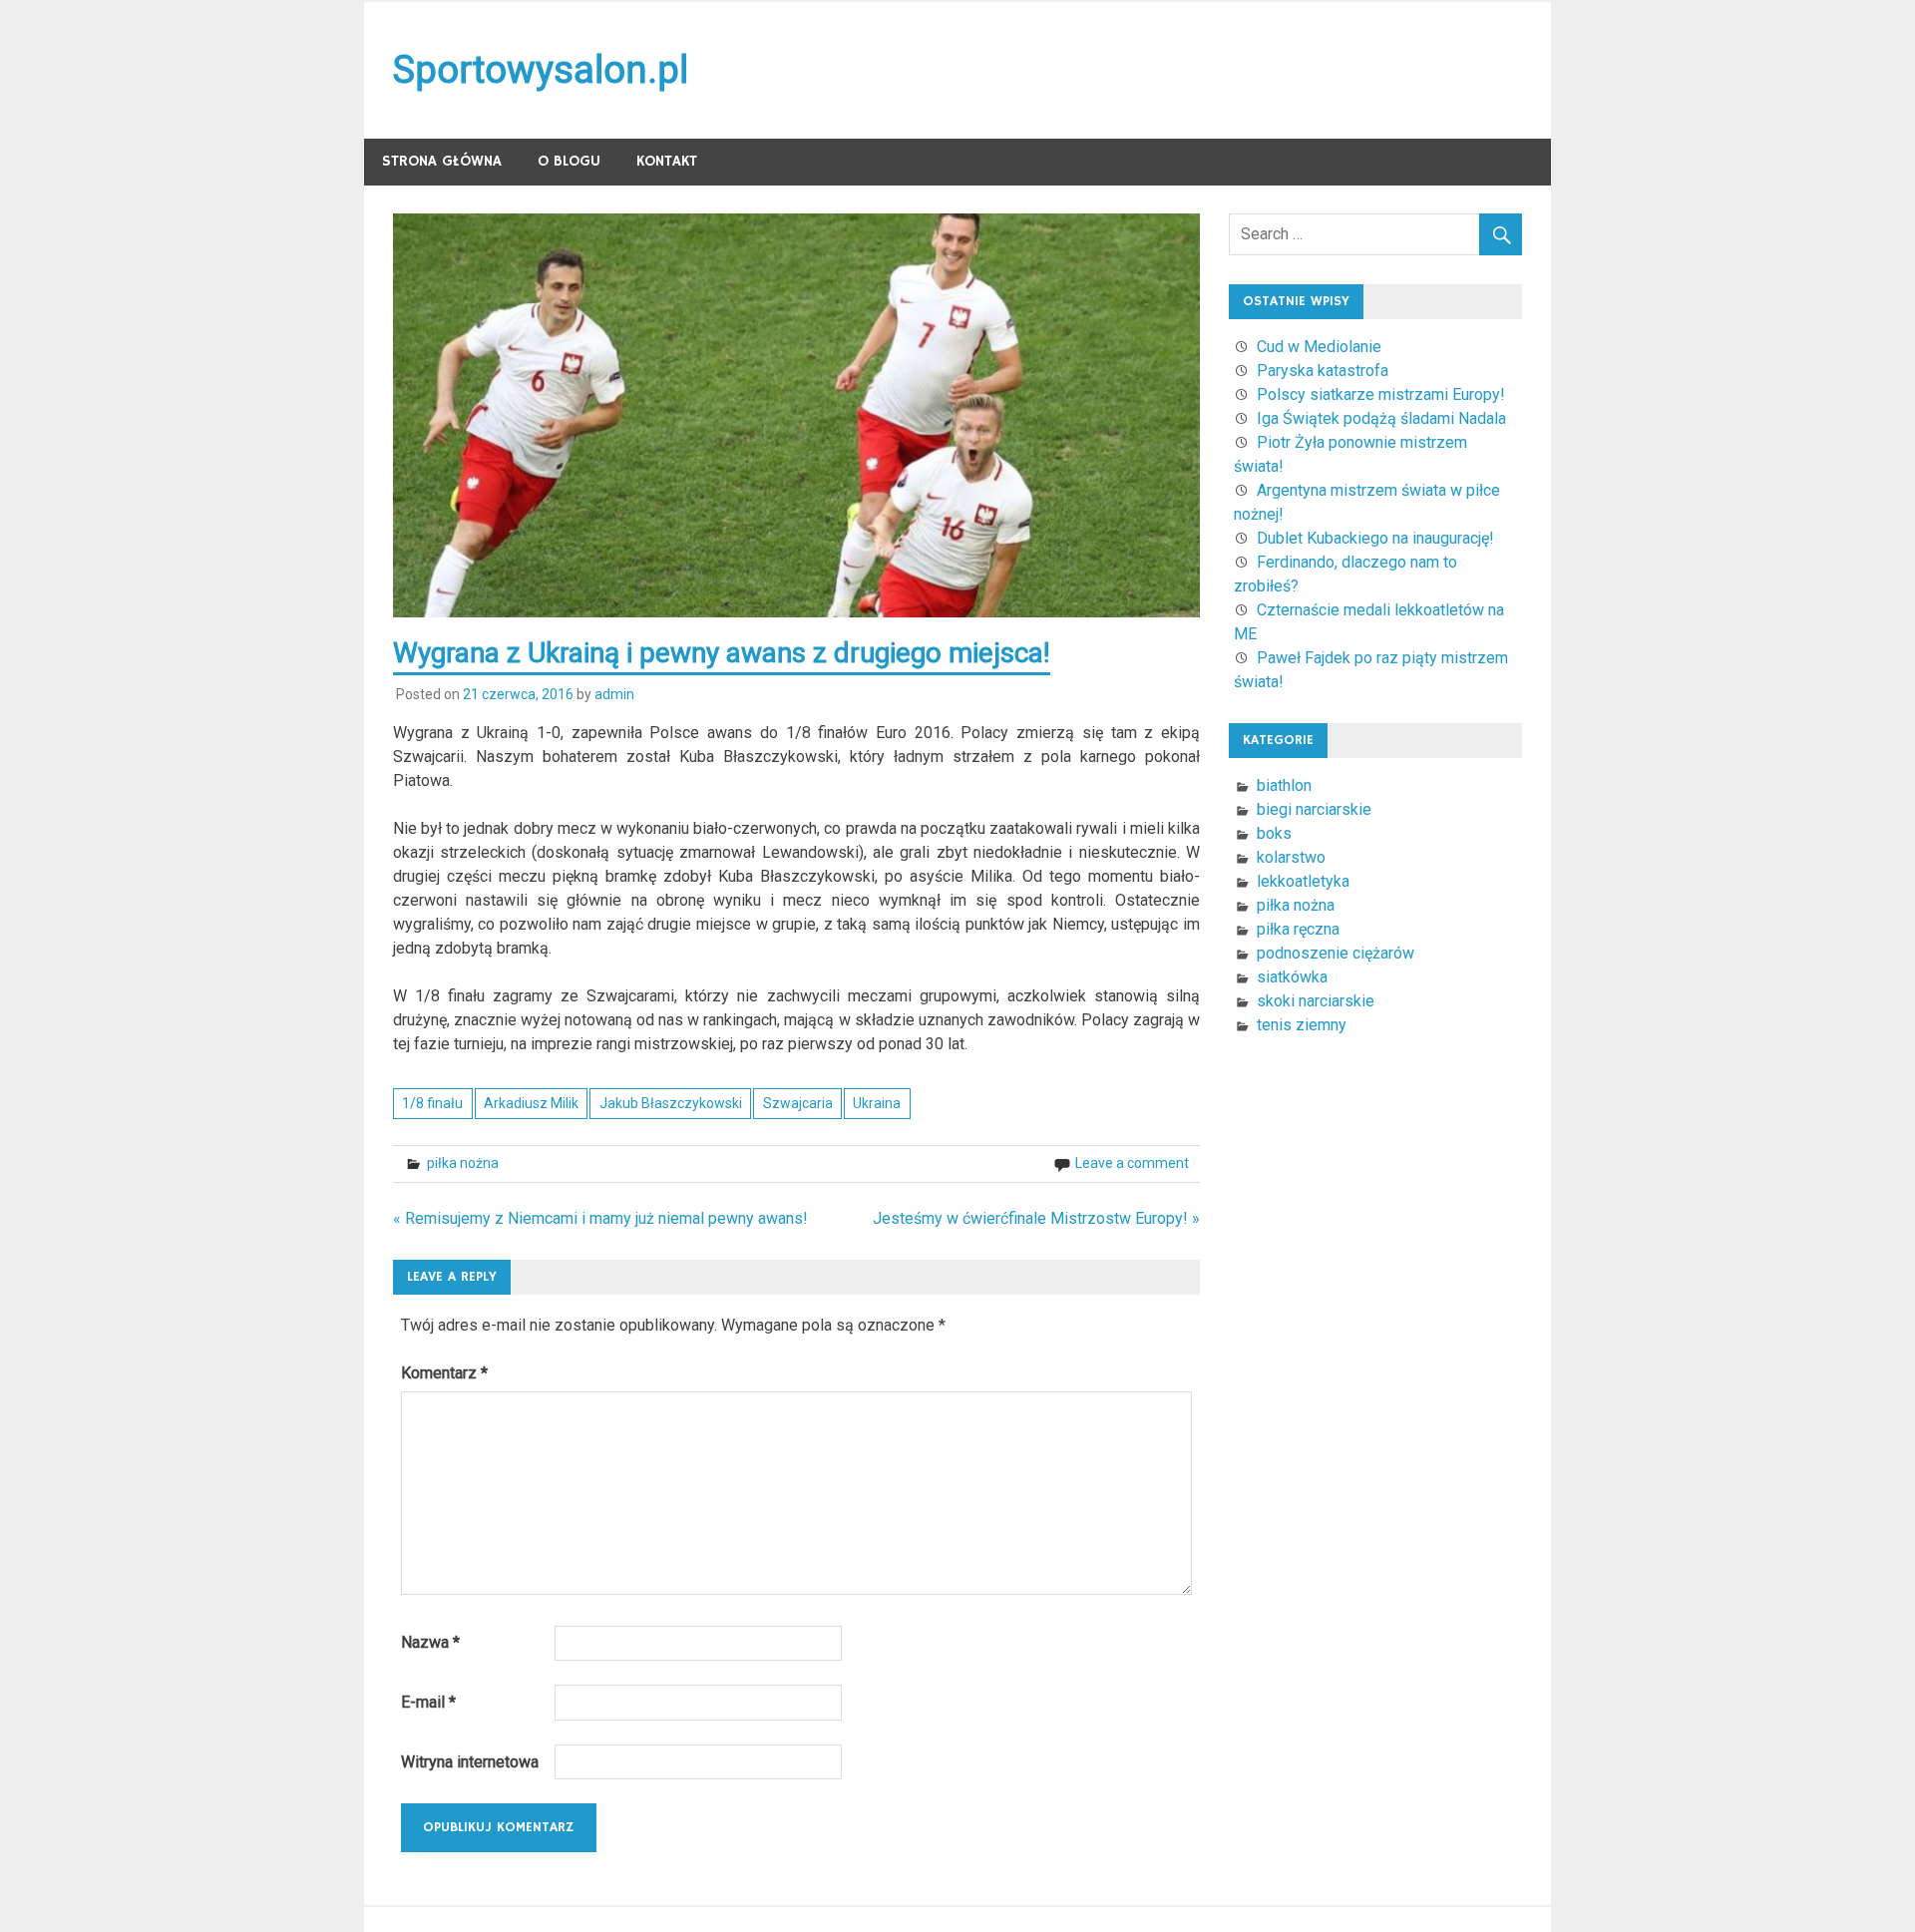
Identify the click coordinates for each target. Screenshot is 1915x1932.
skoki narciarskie (1316, 1001)
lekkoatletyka (1303, 881)
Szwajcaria (798, 1103)
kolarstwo (1291, 857)
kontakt (667, 161)
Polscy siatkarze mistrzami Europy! (1381, 394)
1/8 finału (432, 1103)
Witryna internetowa (470, 1762)
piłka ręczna (1298, 929)
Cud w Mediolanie (1319, 347)
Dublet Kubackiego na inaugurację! (1375, 538)
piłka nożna (463, 1163)
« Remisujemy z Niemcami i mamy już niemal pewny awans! (600, 1218)
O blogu (569, 161)
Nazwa (430, 1642)
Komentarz (444, 1373)
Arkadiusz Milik (531, 1103)
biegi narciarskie (1314, 809)
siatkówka (1292, 977)
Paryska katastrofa (1323, 371)
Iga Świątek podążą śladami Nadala (1381, 418)
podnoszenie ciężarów (1336, 953)
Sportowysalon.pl (541, 70)
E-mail (428, 1702)
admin (614, 694)
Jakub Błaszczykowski (671, 1103)
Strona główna (442, 161)
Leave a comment (1132, 1163)
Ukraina (877, 1103)
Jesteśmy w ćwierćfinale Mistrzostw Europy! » (1036, 1218)
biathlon (1284, 785)
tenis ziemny (1302, 1025)
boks (1274, 833)
